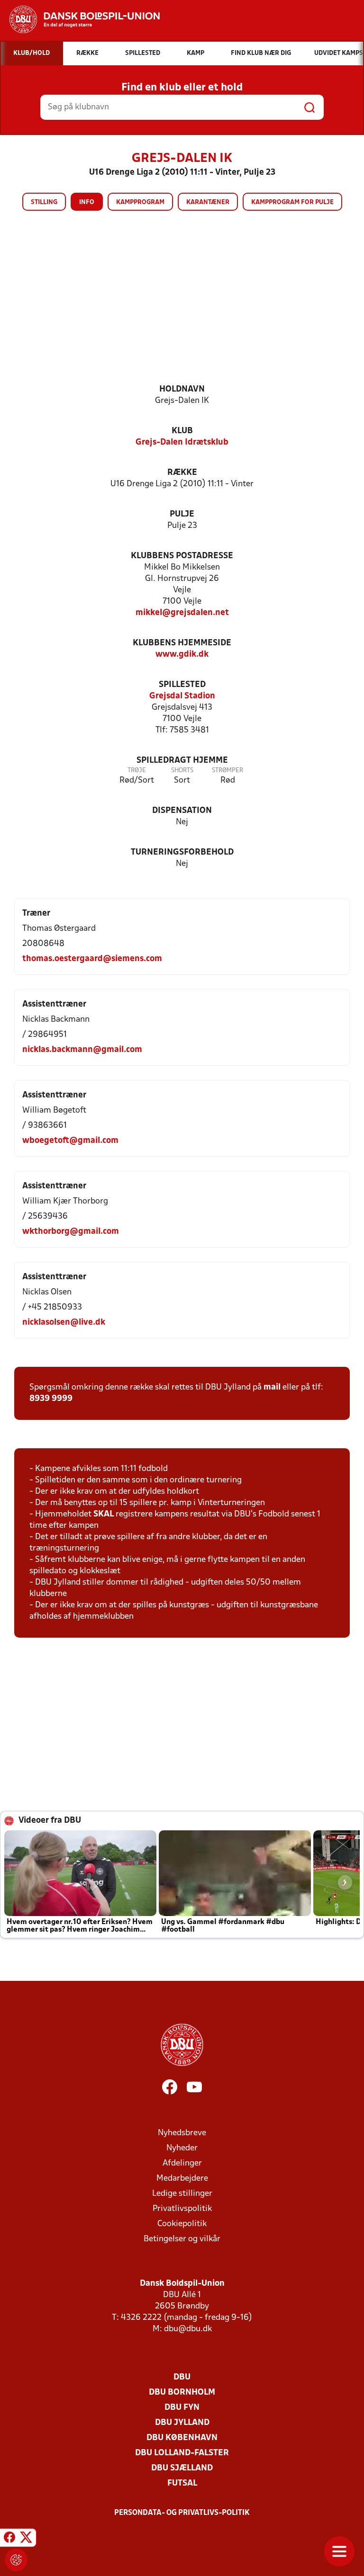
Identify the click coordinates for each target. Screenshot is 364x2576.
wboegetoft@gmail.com (70, 1141)
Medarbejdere (182, 2179)
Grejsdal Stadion (182, 696)
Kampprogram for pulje (292, 202)
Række (182, 473)
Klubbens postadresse (182, 556)
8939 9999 (51, 1399)
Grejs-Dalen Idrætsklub (182, 442)
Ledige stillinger (182, 2194)
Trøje (137, 771)
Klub (182, 431)
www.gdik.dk (182, 655)
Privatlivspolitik (182, 2209)
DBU (182, 2377)
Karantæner (208, 202)
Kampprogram (140, 202)
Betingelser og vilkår (182, 2239)
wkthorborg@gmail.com (71, 1232)
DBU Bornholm (182, 2393)
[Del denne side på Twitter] (26, 2539)
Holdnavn (182, 389)
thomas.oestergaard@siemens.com (92, 959)
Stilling (44, 202)
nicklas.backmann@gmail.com (82, 1050)
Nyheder (182, 2148)
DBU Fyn (182, 2408)
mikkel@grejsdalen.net (182, 613)
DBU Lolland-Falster (182, 2453)
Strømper (227, 771)
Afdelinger (182, 2163)
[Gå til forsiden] (80, 19)
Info (87, 202)
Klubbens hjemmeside (182, 643)
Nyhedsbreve (182, 2133)
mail (272, 1387)
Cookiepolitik (182, 2224)
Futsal (182, 2483)
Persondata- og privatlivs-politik (182, 2513)
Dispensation (182, 811)
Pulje (182, 514)
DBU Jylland (182, 2423)
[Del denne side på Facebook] (9, 2539)
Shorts (182, 771)
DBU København (182, 2438)
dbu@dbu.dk (188, 2329)
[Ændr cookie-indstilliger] (16, 2560)
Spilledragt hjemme (182, 761)
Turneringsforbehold (182, 852)
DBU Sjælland (182, 2468)
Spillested (182, 685)
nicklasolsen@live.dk (64, 1323)
